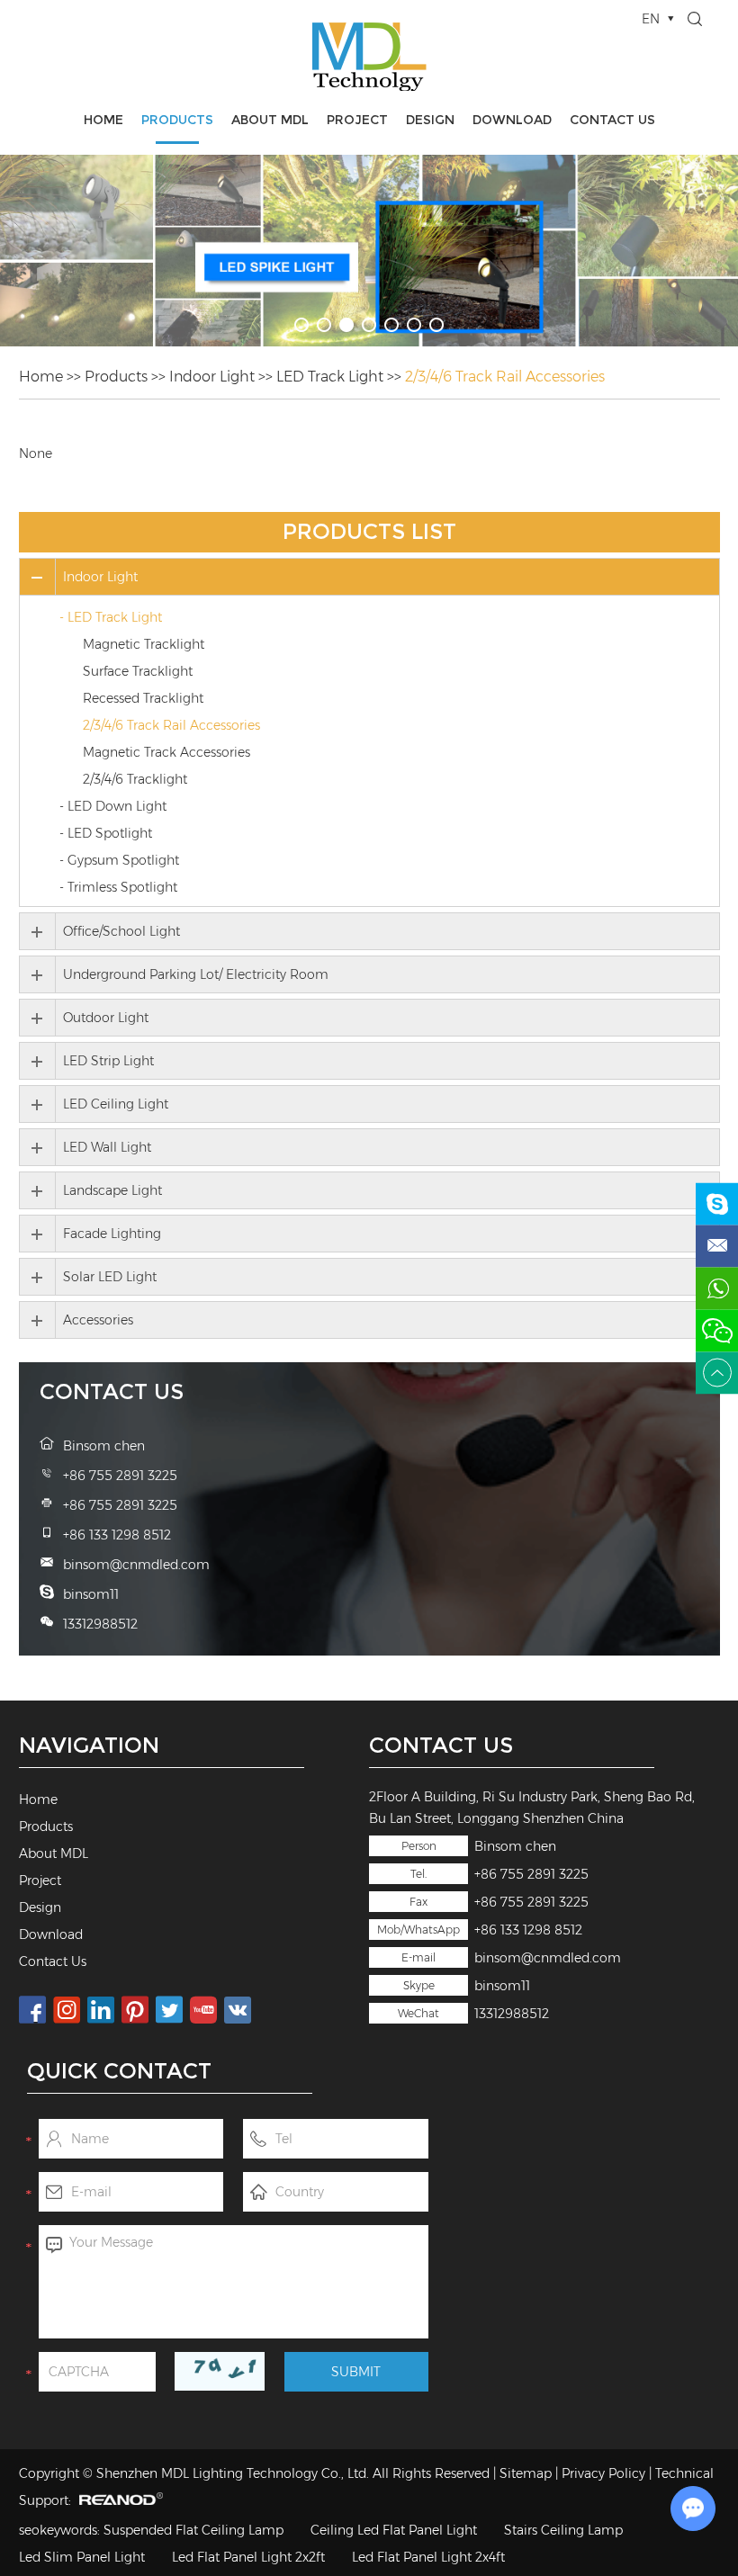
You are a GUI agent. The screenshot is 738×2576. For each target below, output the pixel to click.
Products (177, 120)
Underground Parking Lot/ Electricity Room (196, 974)
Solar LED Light (110, 1277)
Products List (369, 531)
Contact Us (612, 120)
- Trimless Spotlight (118, 887)
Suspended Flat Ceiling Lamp (193, 2530)
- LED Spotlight (106, 833)
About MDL (270, 120)
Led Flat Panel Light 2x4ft (428, 2557)
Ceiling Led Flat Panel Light (394, 2530)
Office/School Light (121, 931)
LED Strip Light (108, 1061)
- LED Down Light (113, 806)
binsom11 (502, 1986)
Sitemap (526, 2473)
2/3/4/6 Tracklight (135, 779)
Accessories (98, 1320)
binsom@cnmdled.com (548, 1958)
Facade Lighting (112, 1234)
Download (512, 120)
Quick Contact (119, 2071)
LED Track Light (330, 377)
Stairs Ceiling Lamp (563, 2530)
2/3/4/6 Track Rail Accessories (505, 377)
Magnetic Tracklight (144, 644)
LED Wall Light (107, 1147)
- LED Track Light (111, 617)
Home (103, 120)
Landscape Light (112, 1190)
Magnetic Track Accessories (166, 752)
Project (357, 120)
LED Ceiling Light (116, 1104)
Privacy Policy (603, 2473)
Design (430, 120)
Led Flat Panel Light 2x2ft (248, 2557)
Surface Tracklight (138, 671)
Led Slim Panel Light (82, 2557)
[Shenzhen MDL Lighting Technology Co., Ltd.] (369, 57)
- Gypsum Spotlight (119, 860)
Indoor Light (212, 377)
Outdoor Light (106, 1018)
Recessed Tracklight (143, 698)
